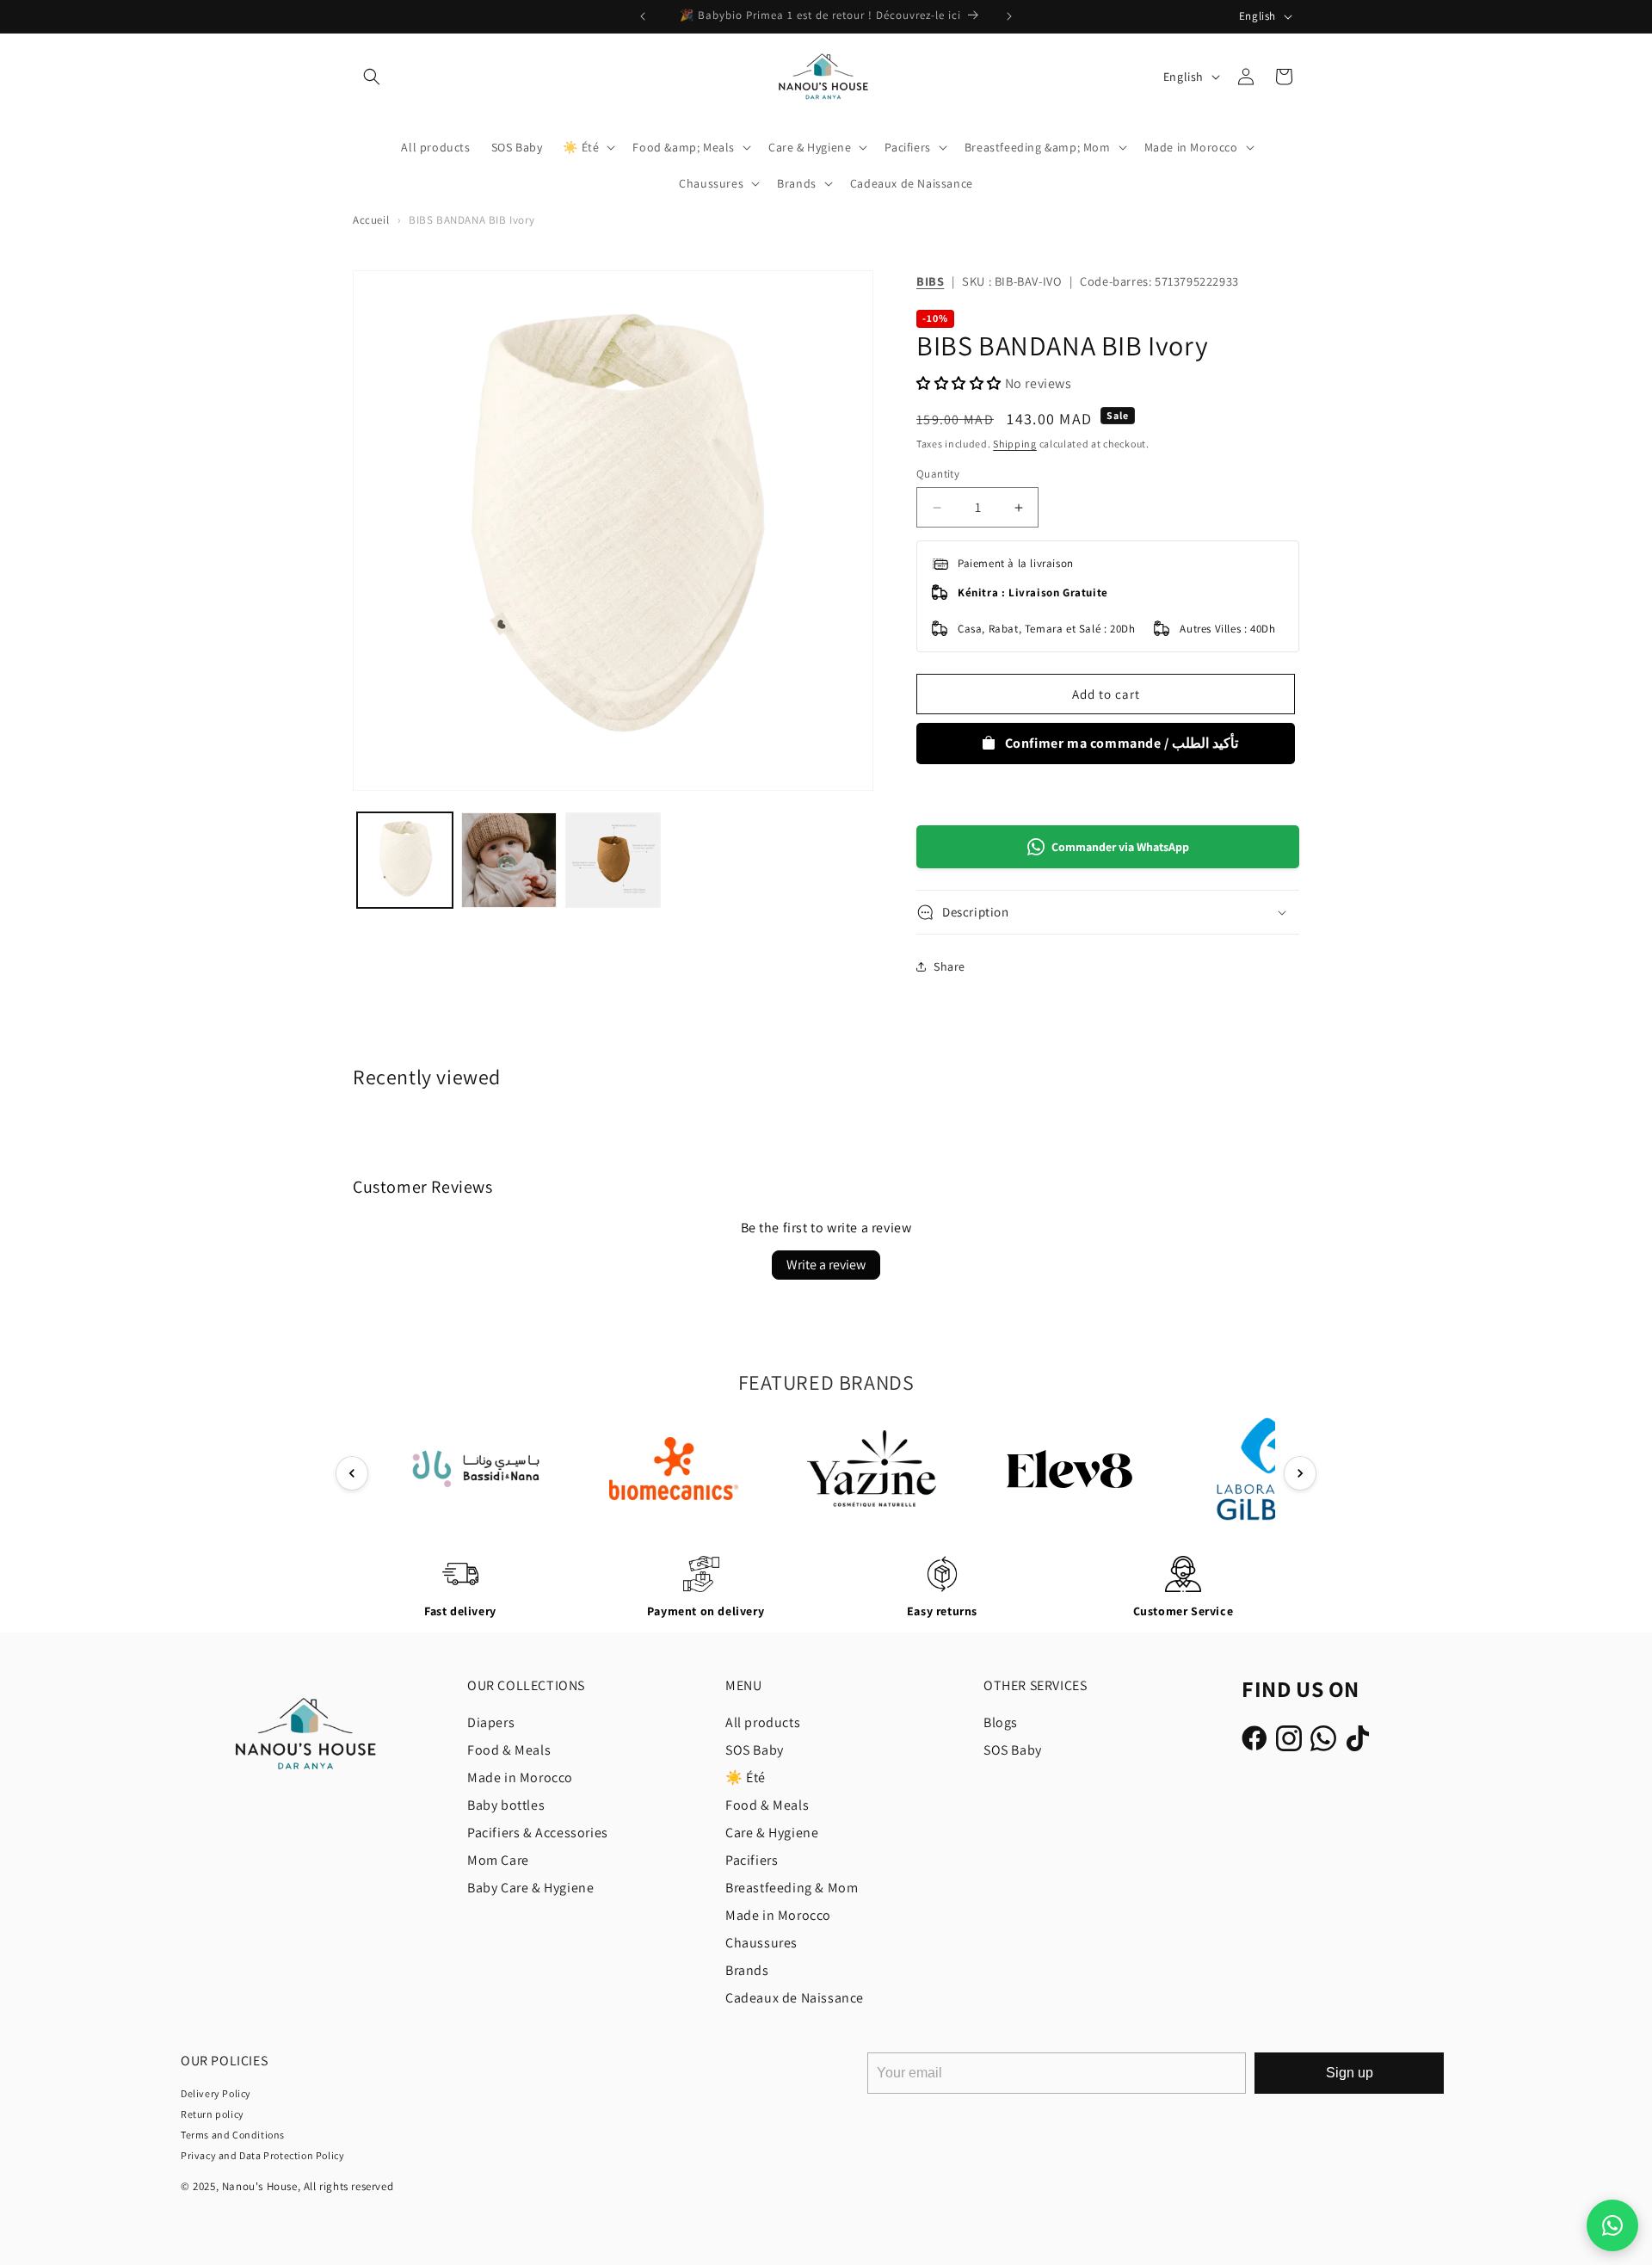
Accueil (371, 220)
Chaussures (761, 1943)
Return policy (213, 2114)
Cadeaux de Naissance (795, 1998)
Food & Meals (509, 1750)
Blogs (1001, 1722)
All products (763, 1722)
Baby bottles (506, 1805)
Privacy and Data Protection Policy (262, 2155)
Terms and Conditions (233, 2135)
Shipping (1015, 444)
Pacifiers (752, 1860)
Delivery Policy (216, 2093)
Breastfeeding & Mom (792, 1888)
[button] (372, 77)
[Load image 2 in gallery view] (509, 860)
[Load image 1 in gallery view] (405, 860)
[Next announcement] (1009, 16)
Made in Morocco (520, 1777)
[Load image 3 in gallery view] (613, 860)
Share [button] (949, 966)
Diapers (491, 1722)
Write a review (826, 1265)
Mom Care (498, 1860)
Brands (747, 1970)
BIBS (930, 281)
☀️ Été (746, 1777)
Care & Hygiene (772, 1833)
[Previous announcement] (643, 16)
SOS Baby (755, 1750)
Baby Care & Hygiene (530, 1888)
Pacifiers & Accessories (538, 1833)
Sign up (1350, 2073)
